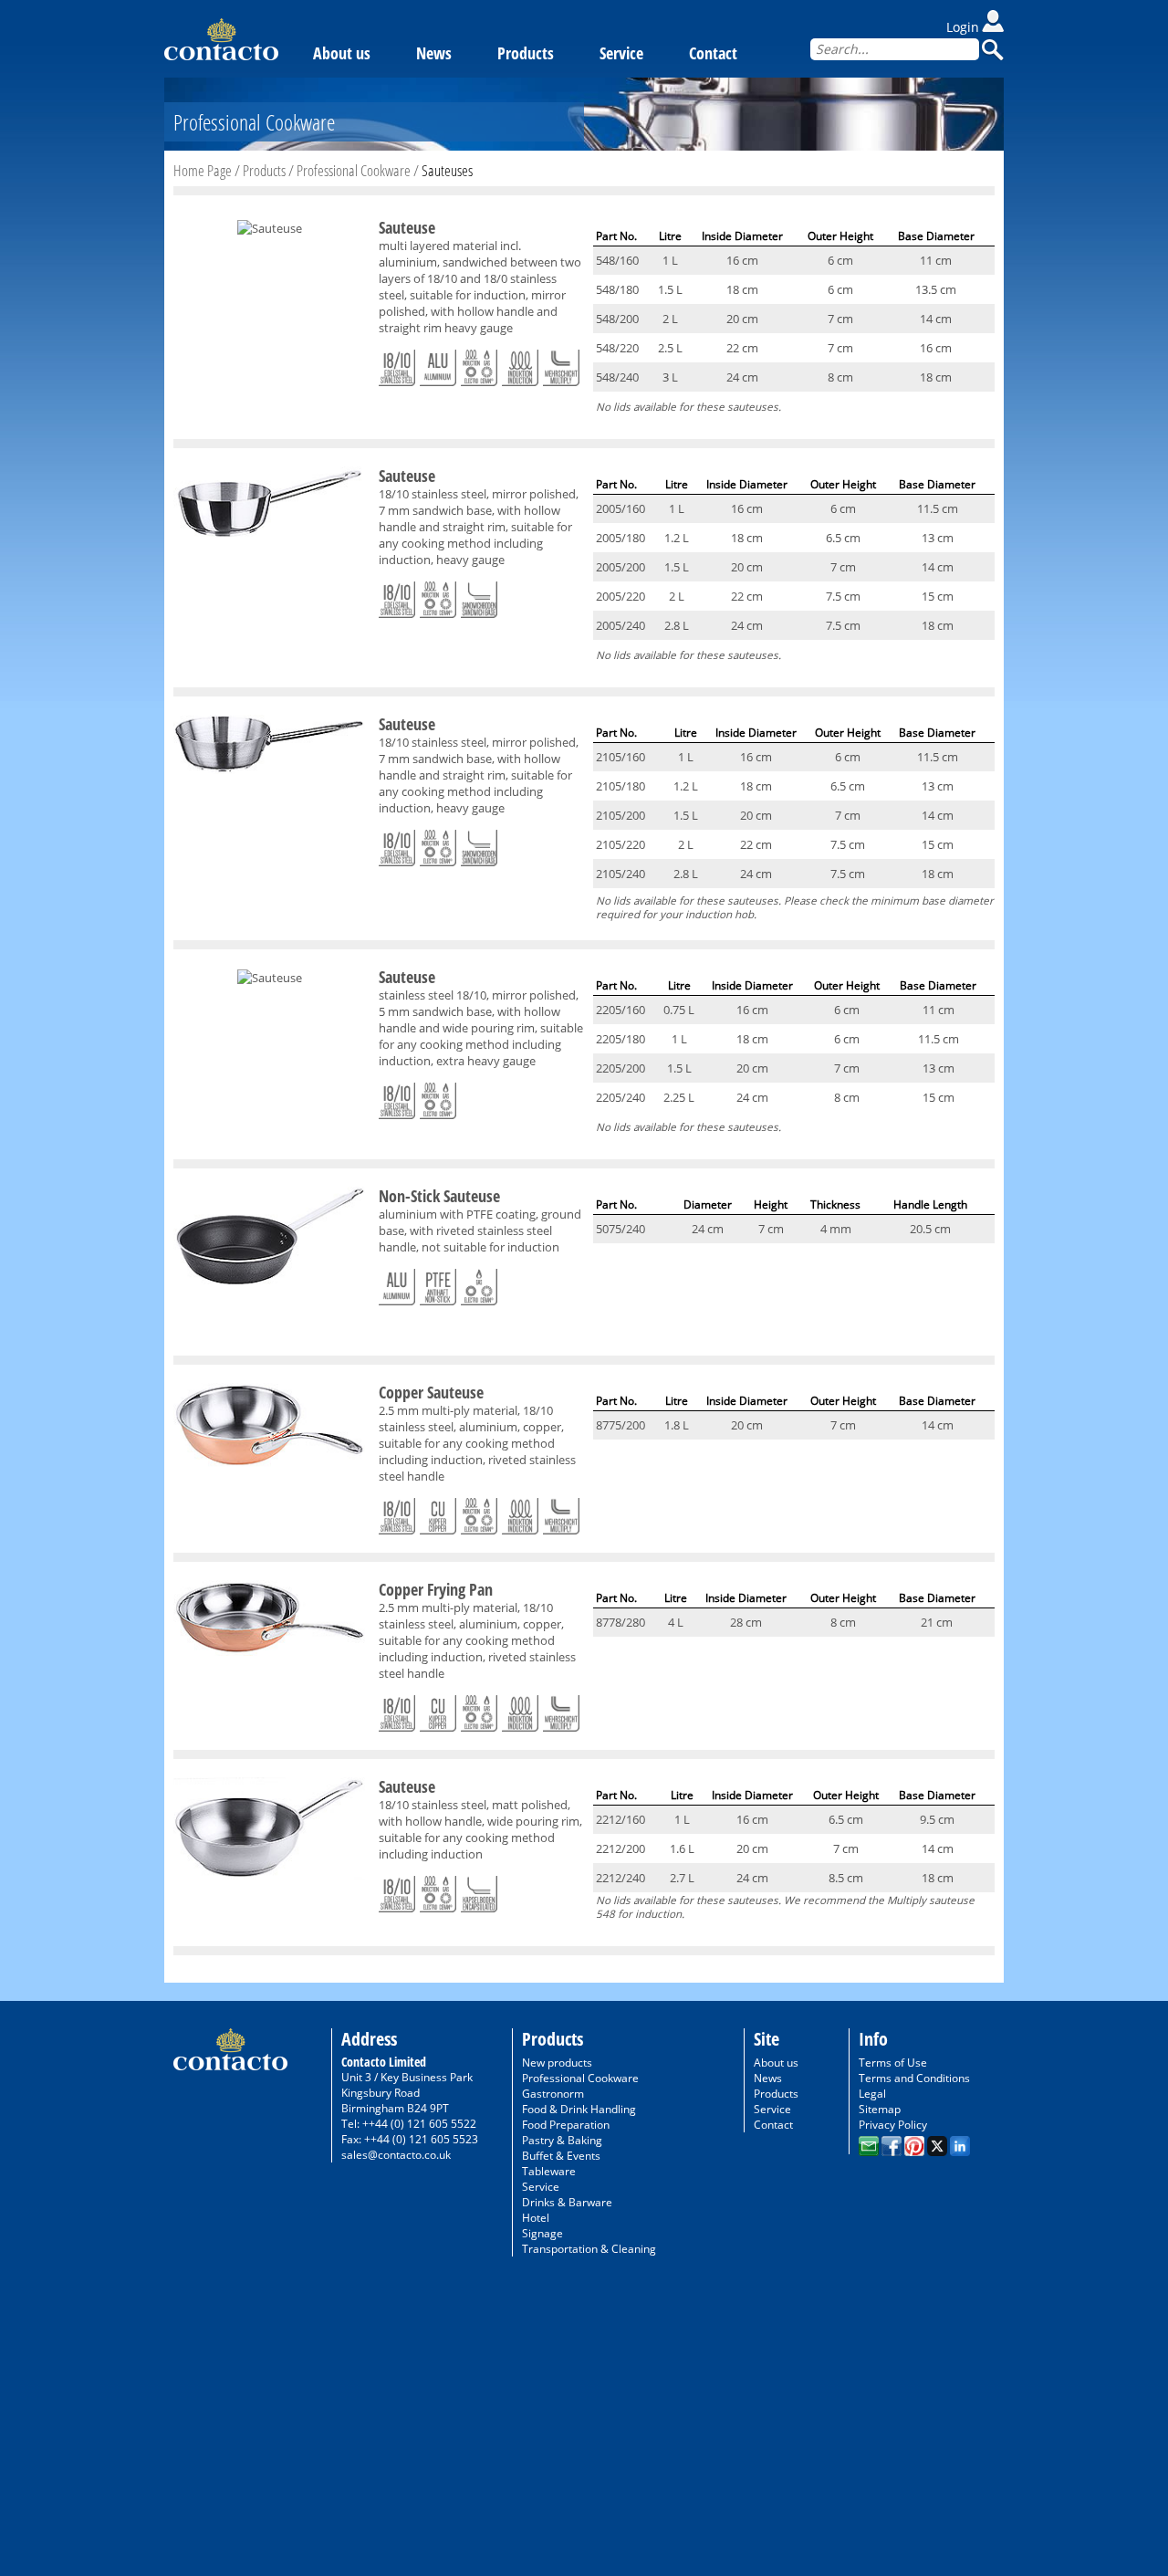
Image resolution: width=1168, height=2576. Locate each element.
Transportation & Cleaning (589, 2249)
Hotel (536, 2218)
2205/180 (620, 1039)
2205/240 (620, 1097)
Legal (872, 2094)
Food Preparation (566, 2125)
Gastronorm (553, 2094)
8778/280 (620, 1622)
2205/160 (620, 1010)
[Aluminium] (438, 364)
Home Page (203, 170)
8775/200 (620, 1425)
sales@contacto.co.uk (396, 2155)
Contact (713, 53)
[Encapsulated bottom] (479, 1890)
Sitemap (880, 2109)
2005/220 (620, 596)
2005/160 (620, 508)
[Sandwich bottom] (479, 596)
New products (557, 2063)
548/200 (617, 319)
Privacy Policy (893, 2125)
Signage (542, 2233)
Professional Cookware (354, 170)
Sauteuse (407, 227)
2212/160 (620, 1819)
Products (526, 53)
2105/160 (620, 757)
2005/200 (620, 567)
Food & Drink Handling (579, 2109)
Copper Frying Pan (436, 1589)
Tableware (549, 2171)
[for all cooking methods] (479, 364)
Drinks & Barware (567, 2202)
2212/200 (620, 1848)
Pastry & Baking (562, 2140)
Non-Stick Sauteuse (439, 1196)
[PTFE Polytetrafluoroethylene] (438, 1283)
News (434, 53)
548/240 (617, 377)
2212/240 (620, 1878)
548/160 (617, 260)
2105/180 (620, 786)
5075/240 (620, 1229)
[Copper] (438, 1513)
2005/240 (620, 625)
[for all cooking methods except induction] (479, 1283)
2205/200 (620, 1068)
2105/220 (620, 844)
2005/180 (620, 538)
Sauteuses (447, 170)
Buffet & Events (561, 2156)
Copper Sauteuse (431, 1392)
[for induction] (520, 364)
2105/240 (620, 874)
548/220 (617, 348)
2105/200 (620, 815)
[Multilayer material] (561, 364)
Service (621, 53)
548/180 (617, 289)
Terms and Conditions (914, 2078)
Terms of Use (893, 2063)
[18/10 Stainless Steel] (397, 364)
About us (342, 53)
